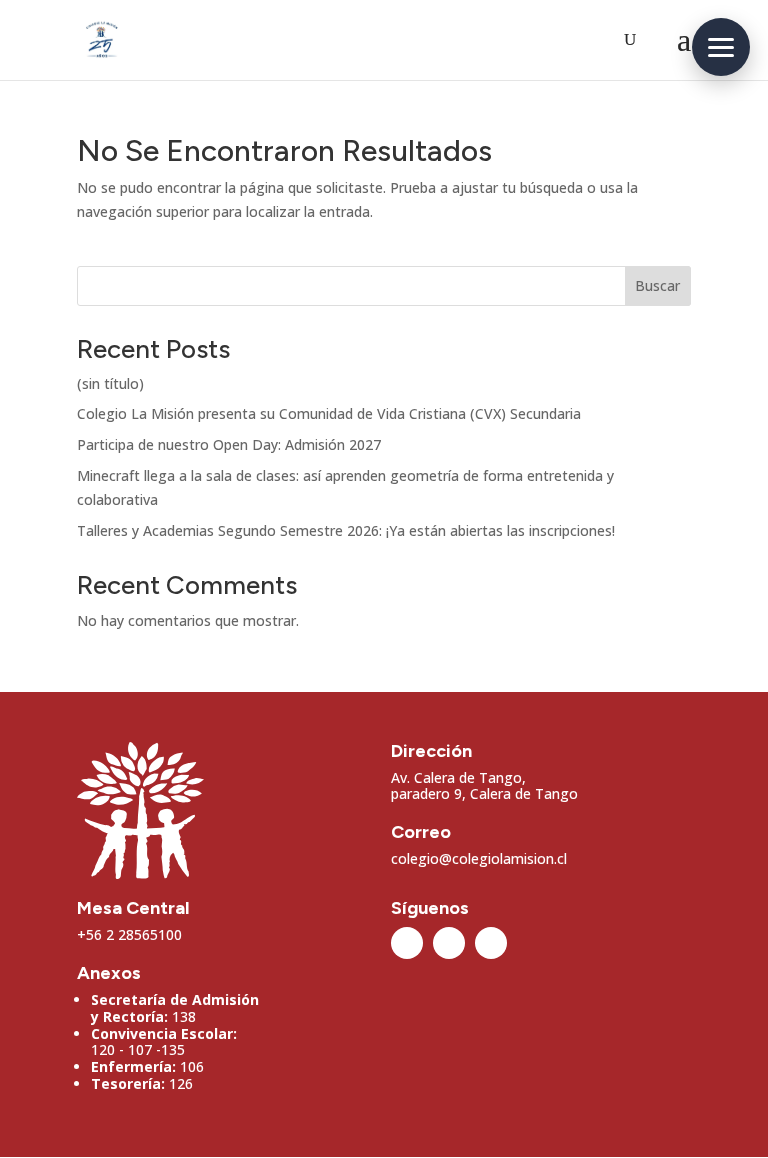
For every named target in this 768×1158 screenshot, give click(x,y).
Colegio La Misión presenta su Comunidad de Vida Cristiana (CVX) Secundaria (329, 413)
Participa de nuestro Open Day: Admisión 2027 (229, 444)
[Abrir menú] (721, 47)
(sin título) (110, 383)
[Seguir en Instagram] (407, 943)
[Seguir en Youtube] (491, 943)
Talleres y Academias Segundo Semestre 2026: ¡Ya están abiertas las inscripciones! (346, 530)
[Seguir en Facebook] (449, 943)
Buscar (657, 285)
